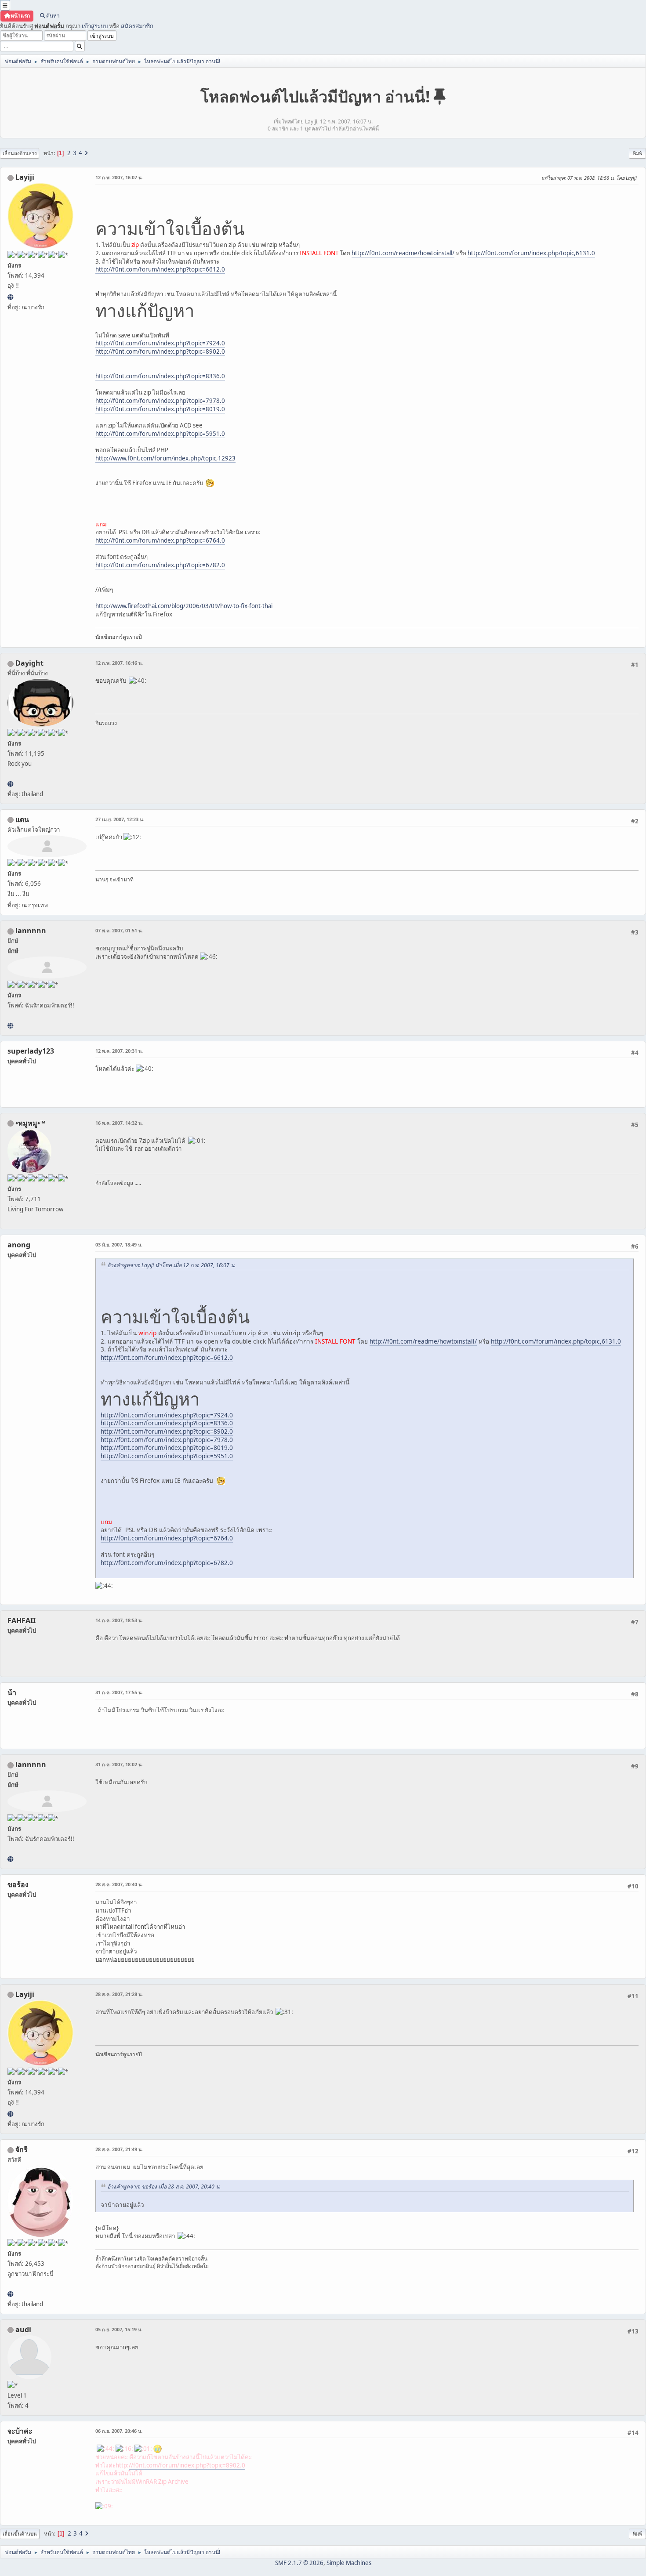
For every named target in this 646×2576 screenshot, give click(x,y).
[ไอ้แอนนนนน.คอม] (10, 1025)
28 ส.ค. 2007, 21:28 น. (119, 1994)
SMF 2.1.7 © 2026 (299, 2563)
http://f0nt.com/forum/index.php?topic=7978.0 (160, 401)
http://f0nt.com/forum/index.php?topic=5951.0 (160, 434)
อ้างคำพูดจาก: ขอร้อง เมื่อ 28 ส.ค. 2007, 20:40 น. (164, 2187)
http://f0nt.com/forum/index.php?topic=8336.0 (160, 376)
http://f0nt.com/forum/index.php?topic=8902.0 (160, 351)
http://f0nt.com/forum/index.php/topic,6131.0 (531, 253)
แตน (22, 819)
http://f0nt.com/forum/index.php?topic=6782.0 (160, 565)
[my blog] (10, 784)
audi (23, 2330)
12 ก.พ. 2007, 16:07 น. (119, 177)
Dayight (29, 663)
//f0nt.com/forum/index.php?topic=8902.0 (187, 2465)
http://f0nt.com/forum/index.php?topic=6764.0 (160, 540)
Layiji (25, 177)
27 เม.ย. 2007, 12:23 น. (120, 819)
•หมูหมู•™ (30, 1123)
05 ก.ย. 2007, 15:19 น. (119, 2329)
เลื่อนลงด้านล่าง (20, 153)
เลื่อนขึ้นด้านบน (20, 2534)
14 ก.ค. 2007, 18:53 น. (119, 1620)
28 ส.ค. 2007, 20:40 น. (119, 1884)
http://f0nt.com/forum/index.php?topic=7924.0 (160, 343)
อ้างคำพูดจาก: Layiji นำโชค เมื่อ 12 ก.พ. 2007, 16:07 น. (171, 1265)
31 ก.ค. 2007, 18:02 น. (119, 1764)
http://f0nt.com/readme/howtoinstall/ (403, 253)
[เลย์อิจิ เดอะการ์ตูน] (10, 297)
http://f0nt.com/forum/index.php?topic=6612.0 (160, 269)
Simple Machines (349, 2563)
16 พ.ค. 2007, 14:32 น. (119, 1123)
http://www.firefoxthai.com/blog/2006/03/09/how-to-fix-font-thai (184, 606)
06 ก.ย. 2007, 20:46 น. (119, 2431)
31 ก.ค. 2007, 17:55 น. (119, 1692)
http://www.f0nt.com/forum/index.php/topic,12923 (165, 458)
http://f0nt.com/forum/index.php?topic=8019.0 (160, 409)
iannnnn (31, 931)
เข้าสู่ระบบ (95, 26)
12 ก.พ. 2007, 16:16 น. (119, 663)
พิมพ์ (637, 153)
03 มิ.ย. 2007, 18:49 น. (119, 1245)
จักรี (22, 2149)
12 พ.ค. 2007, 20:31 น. (119, 1051)
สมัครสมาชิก (137, 26)
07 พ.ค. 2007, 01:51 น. (119, 930)
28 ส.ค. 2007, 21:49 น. (119, 2149)
